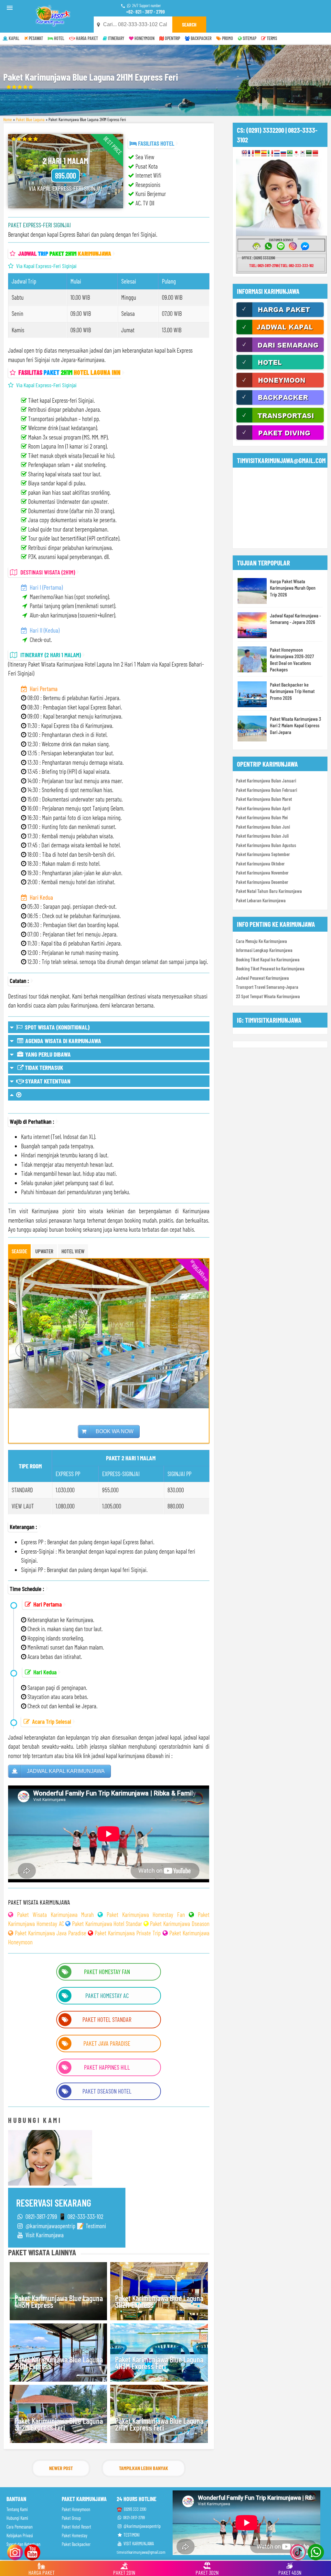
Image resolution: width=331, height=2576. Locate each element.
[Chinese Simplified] (315, 153)
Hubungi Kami (17, 2518)
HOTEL (59, 38)
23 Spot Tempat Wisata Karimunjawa (268, 996)
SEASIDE (19, 1251)
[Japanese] (296, 153)
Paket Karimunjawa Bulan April (263, 808)
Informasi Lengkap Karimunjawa (264, 950)
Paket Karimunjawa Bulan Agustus (266, 845)
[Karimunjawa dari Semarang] (280, 351)
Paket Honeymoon (76, 2509)
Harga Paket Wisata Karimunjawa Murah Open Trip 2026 (293, 588)
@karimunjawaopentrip (142, 2526)
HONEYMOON (144, 38)
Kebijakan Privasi (20, 2535)
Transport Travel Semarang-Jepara (267, 987)
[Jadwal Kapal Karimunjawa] (280, 334)
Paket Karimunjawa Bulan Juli (262, 836)
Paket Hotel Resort (76, 2527)
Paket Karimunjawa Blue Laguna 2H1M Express (59, 2363)
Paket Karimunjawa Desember (262, 882)
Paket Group (71, 2518)
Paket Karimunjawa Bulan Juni (263, 827)
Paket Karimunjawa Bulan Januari (266, 781)
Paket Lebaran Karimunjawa (261, 900)
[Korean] (303, 153)
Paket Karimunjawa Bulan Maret (264, 799)
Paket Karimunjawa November (262, 873)
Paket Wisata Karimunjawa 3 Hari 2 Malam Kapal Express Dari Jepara (295, 725)
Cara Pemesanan (20, 2527)
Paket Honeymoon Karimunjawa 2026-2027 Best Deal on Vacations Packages (292, 660)
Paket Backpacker (76, 2544)
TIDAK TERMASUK (43, 1067)
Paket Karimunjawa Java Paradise (51, 1933)
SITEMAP (249, 38)
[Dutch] (277, 153)
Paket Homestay (75, 2535)
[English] (245, 153)
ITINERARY (116, 38)
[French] (251, 153)
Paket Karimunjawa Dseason (180, 1924)
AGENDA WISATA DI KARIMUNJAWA (63, 1041)
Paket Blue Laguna (30, 119)
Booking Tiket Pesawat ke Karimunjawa (270, 968)
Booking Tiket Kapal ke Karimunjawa (268, 959)
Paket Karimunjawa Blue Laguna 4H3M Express (59, 2302)
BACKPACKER (201, 38)
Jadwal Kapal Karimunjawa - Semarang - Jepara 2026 (295, 619)
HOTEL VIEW (73, 1251)
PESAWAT (35, 38)
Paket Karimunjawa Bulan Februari (267, 790)
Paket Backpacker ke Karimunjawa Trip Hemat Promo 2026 (292, 691)
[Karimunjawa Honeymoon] (280, 387)
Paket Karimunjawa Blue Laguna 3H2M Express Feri (59, 2424)
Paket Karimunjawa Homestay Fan (146, 1914)
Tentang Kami (17, 2509)
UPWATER (44, 1251)
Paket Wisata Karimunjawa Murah (55, 1914)
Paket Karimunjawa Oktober (260, 864)
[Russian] (283, 153)
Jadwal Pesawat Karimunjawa (262, 978)
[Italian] (270, 153)
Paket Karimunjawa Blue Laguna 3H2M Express (159, 2302)
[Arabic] (309, 153)
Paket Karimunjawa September (263, 854)
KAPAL (14, 38)
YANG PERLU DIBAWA (47, 1054)
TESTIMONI (131, 2535)
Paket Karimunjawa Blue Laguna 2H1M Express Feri (159, 2424)
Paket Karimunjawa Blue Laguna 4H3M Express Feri (159, 2363)
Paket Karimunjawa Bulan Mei (262, 817)
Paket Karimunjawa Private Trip (128, 1933)
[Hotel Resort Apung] (280, 369)
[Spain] (264, 153)
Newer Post (61, 2468)
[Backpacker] (280, 404)
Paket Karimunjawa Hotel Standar (107, 1924)
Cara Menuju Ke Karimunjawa (262, 941)
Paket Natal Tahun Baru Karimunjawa (269, 891)
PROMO (227, 38)
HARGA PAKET (86, 38)
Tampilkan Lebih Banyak (144, 2468)
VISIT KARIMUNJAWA (138, 2544)
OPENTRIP (172, 38)
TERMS (271, 38)
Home (8, 119)
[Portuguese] (290, 153)
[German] (257, 153)
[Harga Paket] (280, 316)
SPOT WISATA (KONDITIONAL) (56, 1027)
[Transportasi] (280, 422)
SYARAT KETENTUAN (47, 1081)
